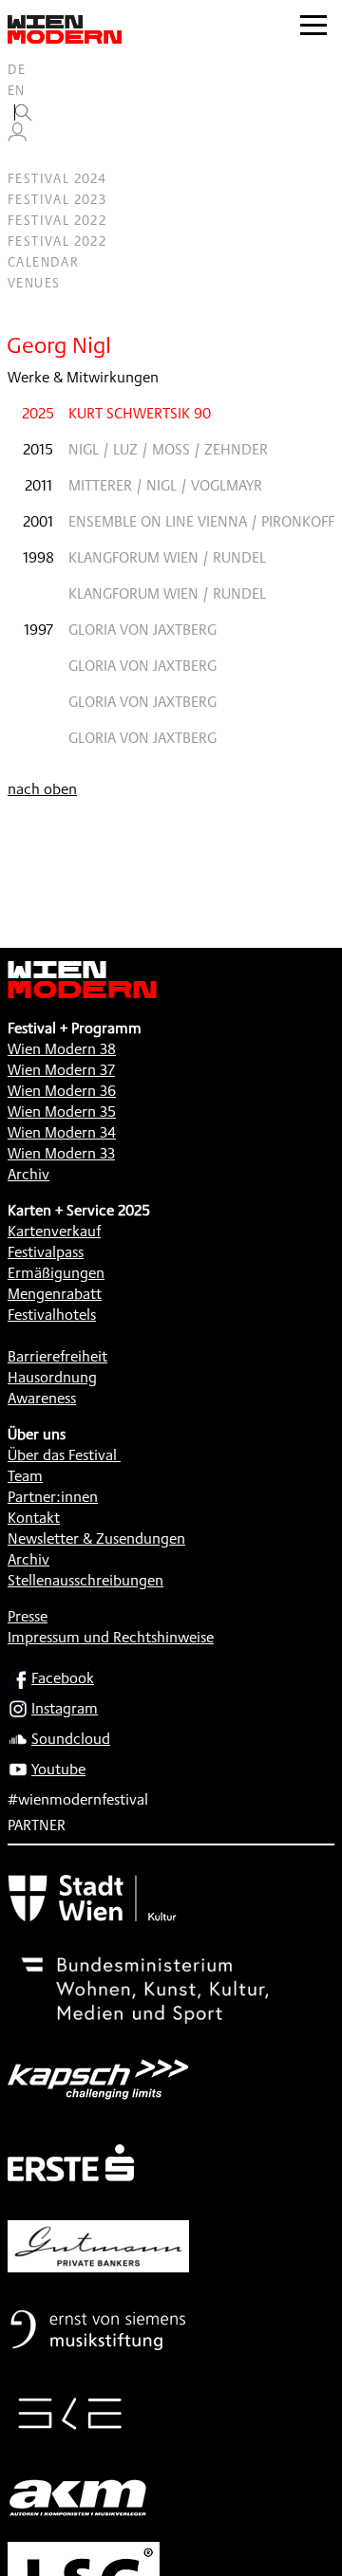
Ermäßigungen (56, 1273)
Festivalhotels (52, 1315)
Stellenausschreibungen (85, 1580)
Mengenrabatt (55, 1294)
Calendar (43, 262)
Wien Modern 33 (61, 1153)
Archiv (28, 1174)
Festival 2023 (57, 199)
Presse (28, 1616)
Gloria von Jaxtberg (142, 630)
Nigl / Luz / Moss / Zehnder (168, 449)
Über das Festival (62, 1455)
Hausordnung (52, 1377)
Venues (34, 283)
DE (17, 69)
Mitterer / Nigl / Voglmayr (165, 485)
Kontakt (34, 1518)
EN (17, 90)
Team (25, 1476)
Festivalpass (46, 1252)
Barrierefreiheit (57, 1356)
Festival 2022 (57, 220)
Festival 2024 (57, 178)
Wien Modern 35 (62, 1112)
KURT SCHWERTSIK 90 (140, 413)
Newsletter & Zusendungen (96, 1538)
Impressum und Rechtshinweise (111, 1637)
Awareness (42, 1398)
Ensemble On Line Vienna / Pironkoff (201, 521)
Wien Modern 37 (61, 1070)
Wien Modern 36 (62, 1091)
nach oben (42, 789)
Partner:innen (53, 1497)
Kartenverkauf (54, 1231)
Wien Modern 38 (62, 1049)
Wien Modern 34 (62, 1132)
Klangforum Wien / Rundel (167, 557)
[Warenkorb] (25, 158)
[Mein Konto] (17, 137)
